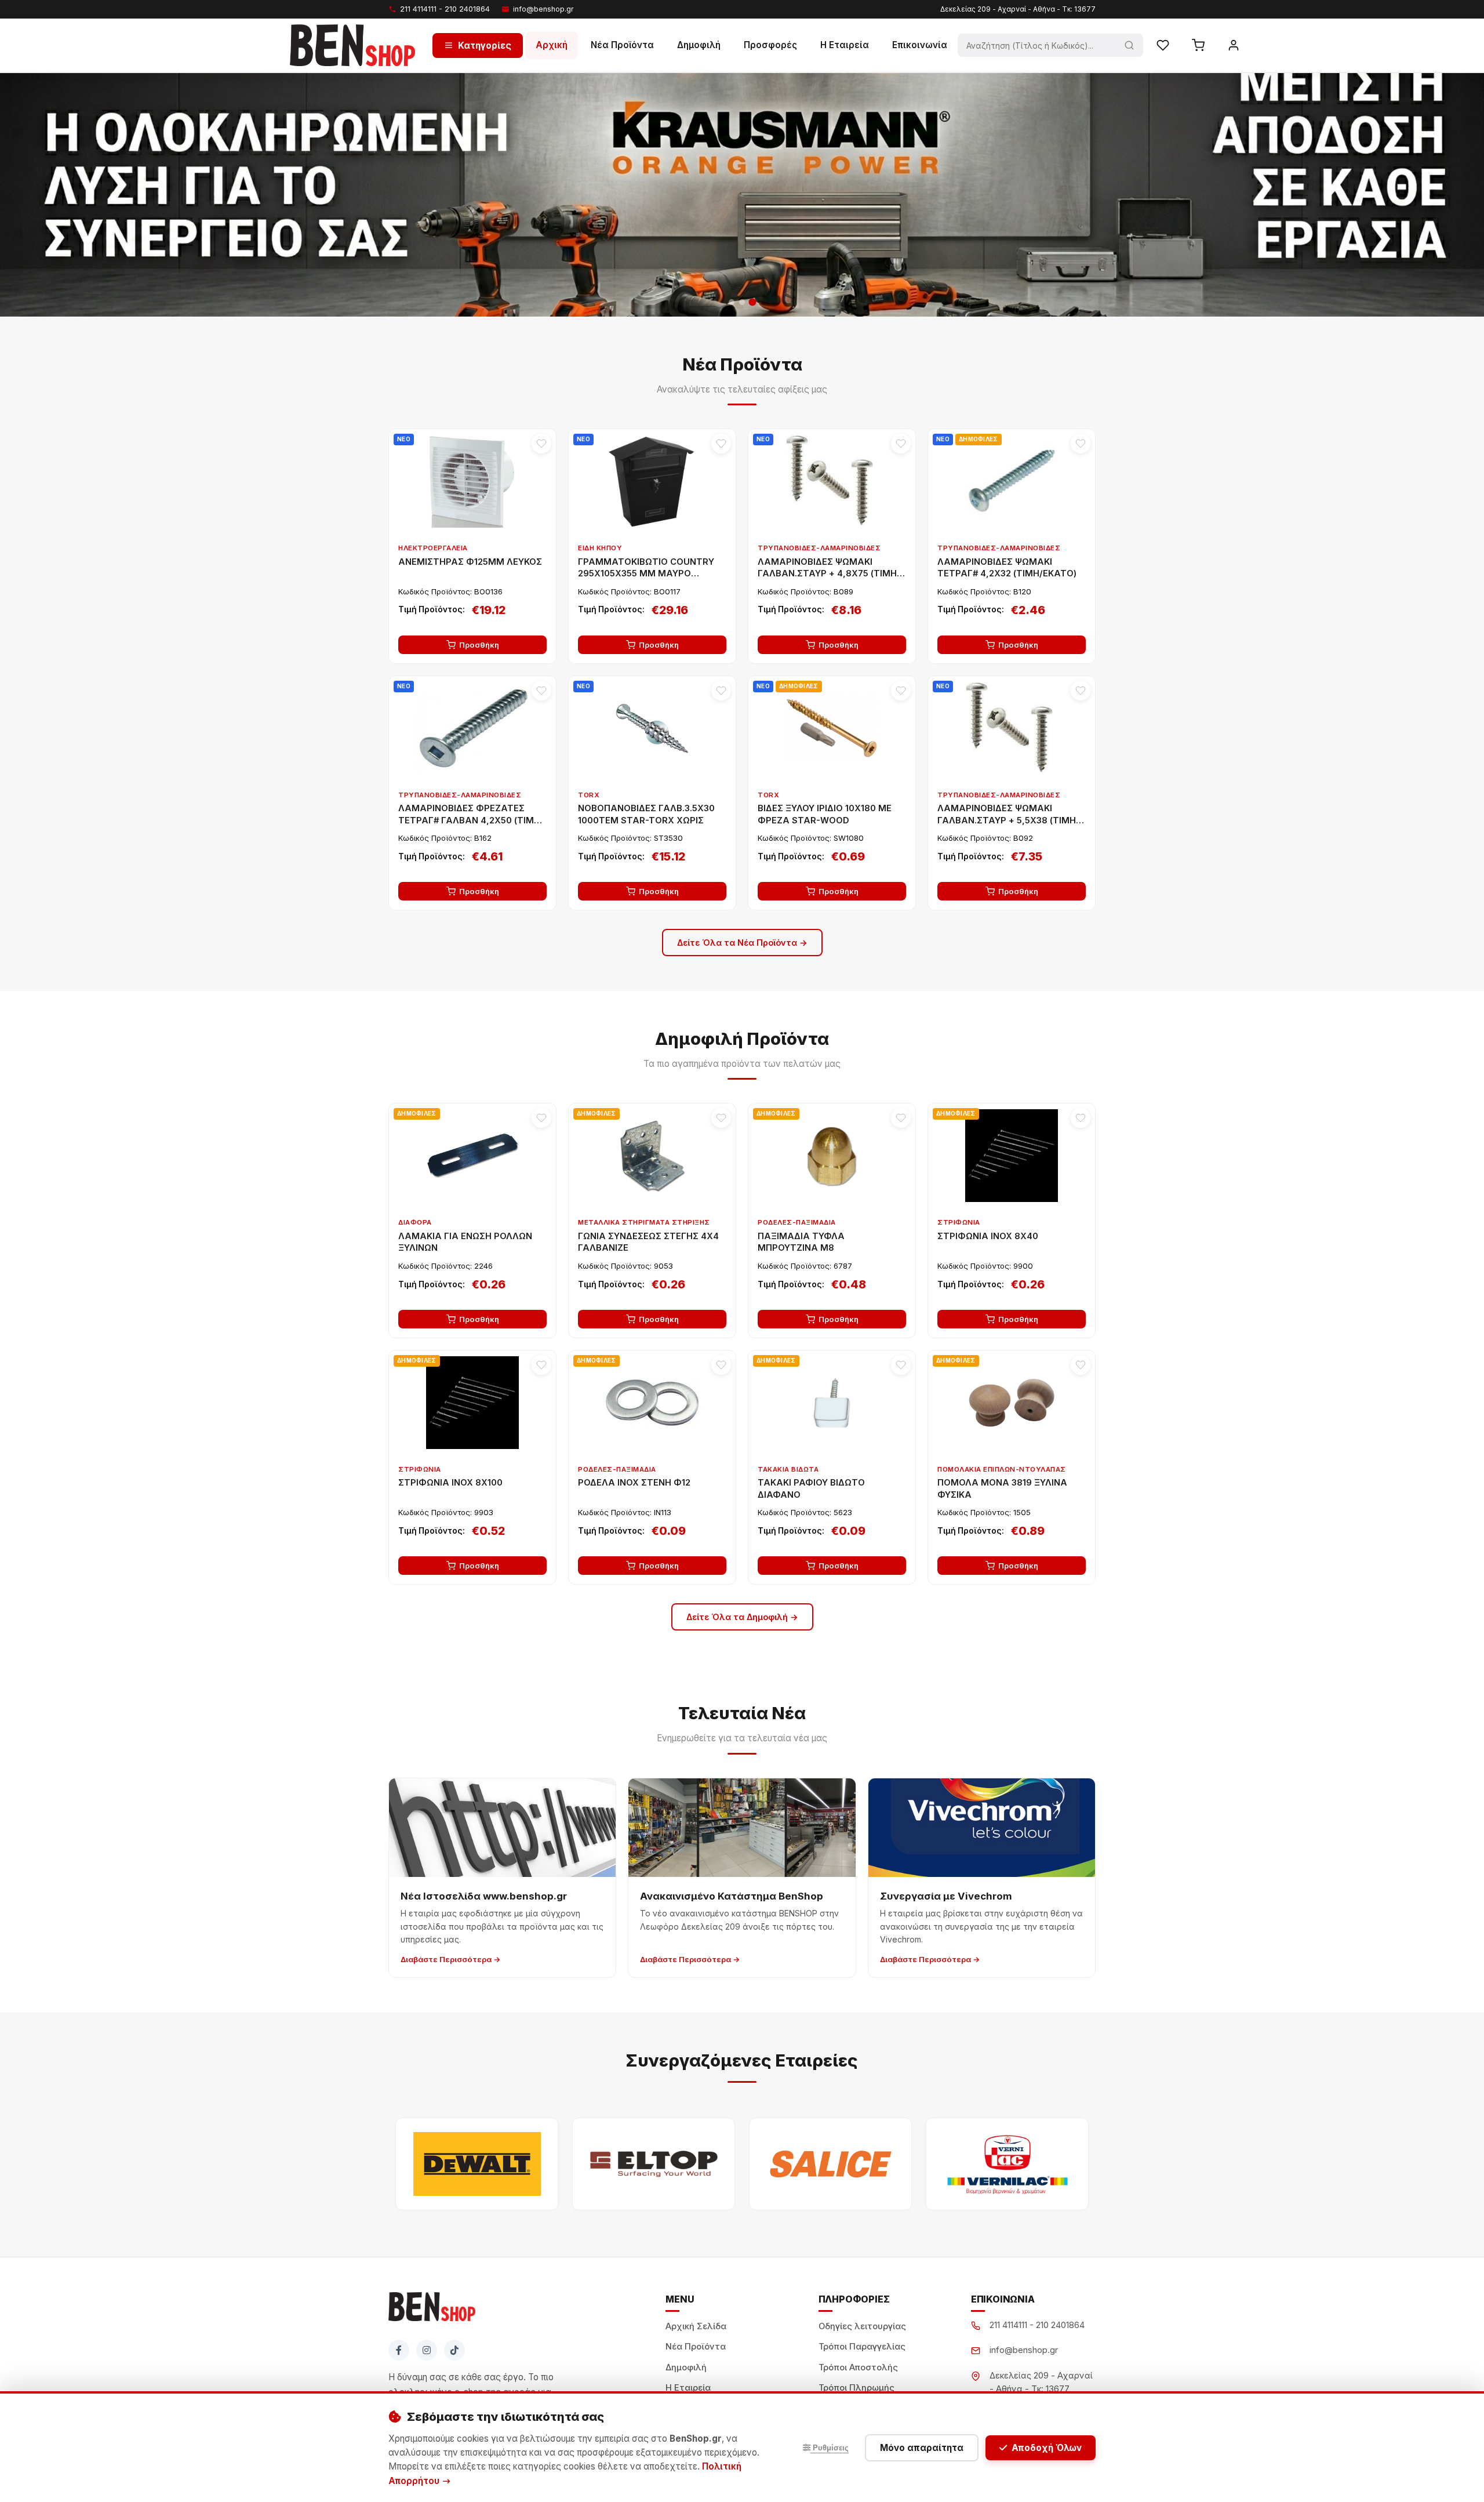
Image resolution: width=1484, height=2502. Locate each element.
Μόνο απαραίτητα (922, 2448)
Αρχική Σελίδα (696, 2326)
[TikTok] (454, 2350)
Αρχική (552, 45)
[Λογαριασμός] (1234, 45)
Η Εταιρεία (845, 45)
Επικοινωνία (920, 45)
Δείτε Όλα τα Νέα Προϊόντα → (742, 943)
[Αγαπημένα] (1163, 45)
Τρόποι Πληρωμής (856, 2388)
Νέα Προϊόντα (622, 45)
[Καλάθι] (1198, 45)
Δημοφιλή (699, 45)
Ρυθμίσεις (830, 2448)
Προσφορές (770, 45)
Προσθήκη (479, 645)
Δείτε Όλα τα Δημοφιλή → (742, 1617)
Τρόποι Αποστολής (858, 2367)
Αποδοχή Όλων (1047, 2448)
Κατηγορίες (485, 45)
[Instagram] (427, 2350)
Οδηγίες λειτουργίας (862, 2326)
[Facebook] (399, 2350)
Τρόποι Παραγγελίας (862, 2347)
